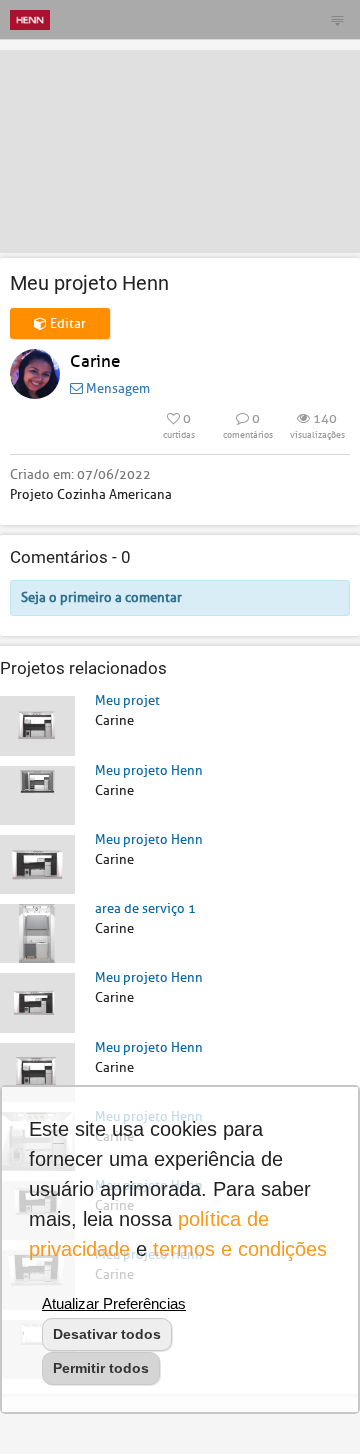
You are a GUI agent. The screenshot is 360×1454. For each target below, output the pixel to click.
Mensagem (116, 388)
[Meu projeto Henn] (37, 794)
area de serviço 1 (145, 908)
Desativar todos (107, 1334)
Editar (66, 323)
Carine (95, 361)
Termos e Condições (240, 1249)
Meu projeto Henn (149, 770)
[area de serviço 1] (37, 932)
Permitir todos (101, 1368)
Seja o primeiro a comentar (101, 597)
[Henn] (30, 19)
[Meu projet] (37, 724)
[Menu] (337, 20)
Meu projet (127, 700)
